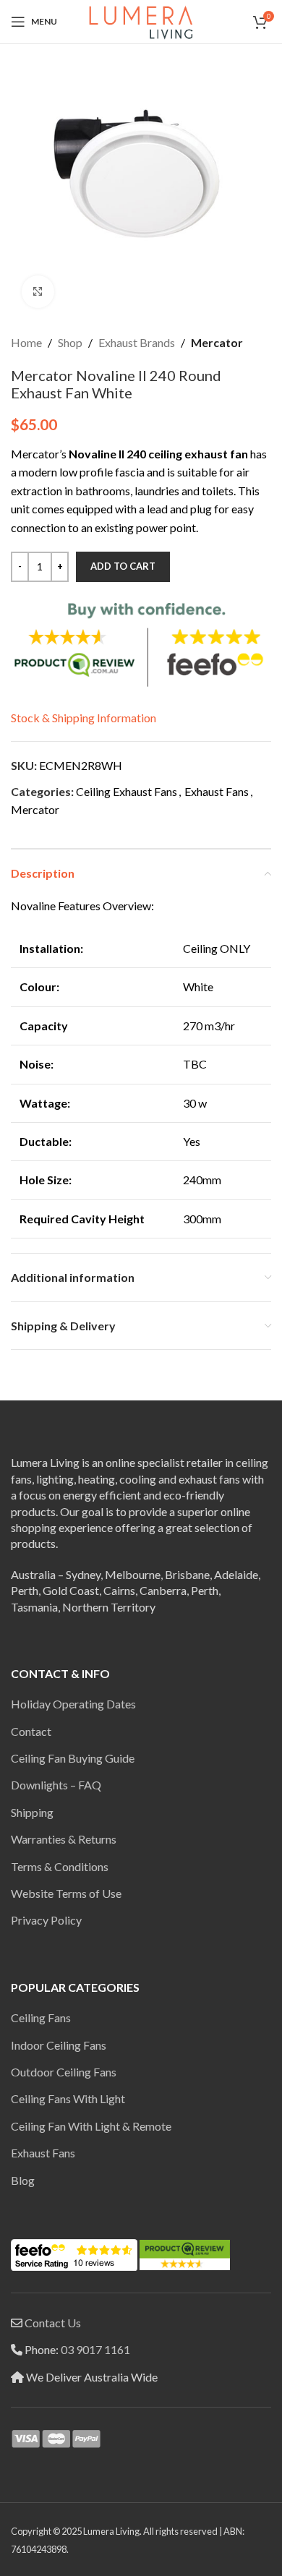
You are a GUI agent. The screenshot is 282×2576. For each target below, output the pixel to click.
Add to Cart (123, 566)
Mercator (217, 342)
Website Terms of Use (66, 1893)
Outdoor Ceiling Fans (64, 2072)
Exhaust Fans (217, 791)
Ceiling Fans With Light (68, 2098)
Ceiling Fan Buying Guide (73, 1758)
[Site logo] (141, 20)
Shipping (32, 1812)
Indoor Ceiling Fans (59, 2045)
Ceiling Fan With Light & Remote (91, 2126)
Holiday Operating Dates (73, 1704)
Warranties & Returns (64, 1839)
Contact (31, 1731)
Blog (23, 2180)
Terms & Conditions (60, 1866)
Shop (70, 342)
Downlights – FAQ (56, 1785)
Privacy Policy (46, 1920)
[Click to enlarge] (38, 292)
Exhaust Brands (137, 342)
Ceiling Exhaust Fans (127, 791)
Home (26, 342)
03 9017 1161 (95, 2349)
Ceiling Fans (41, 2017)
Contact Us (53, 2323)
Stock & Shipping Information (84, 718)
